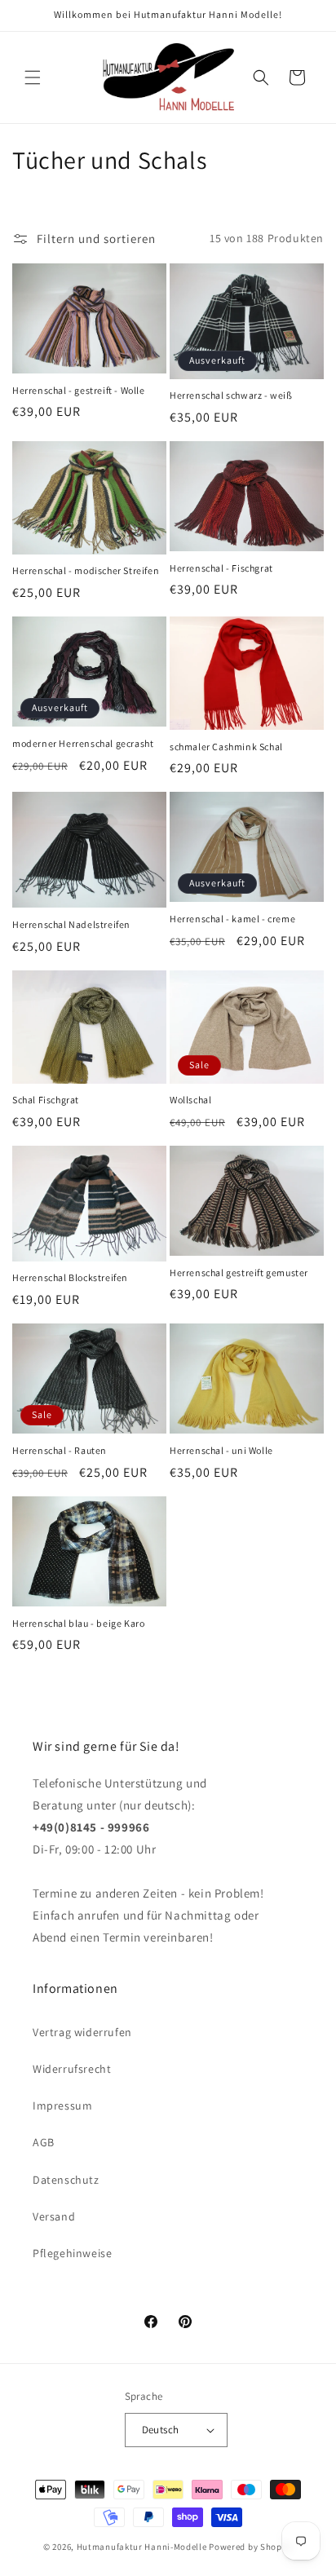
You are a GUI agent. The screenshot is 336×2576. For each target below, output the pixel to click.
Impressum (62, 2105)
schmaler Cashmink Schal (226, 747)
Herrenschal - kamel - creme (232, 919)
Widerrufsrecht (72, 2069)
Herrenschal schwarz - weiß (231, 395)
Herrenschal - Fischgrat (221, 568)
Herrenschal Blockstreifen (70, 1277)
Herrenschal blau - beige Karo (78, 1623)
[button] (33, 77)
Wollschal (190, 1100)
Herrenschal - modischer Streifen (86, 570)
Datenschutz (66, 2180)
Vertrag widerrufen (82, 2032)
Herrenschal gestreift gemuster (239, 1273)
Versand (54, 2216)
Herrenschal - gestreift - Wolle (79, 390)
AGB (44, 2142)
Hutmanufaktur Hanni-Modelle (142, 2547)
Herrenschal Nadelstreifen (71, 924)
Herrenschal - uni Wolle (221, 1450)
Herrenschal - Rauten (60, 1450)
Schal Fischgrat (46, 1100)
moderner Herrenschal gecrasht (83, 743)
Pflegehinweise (72, 2253)
